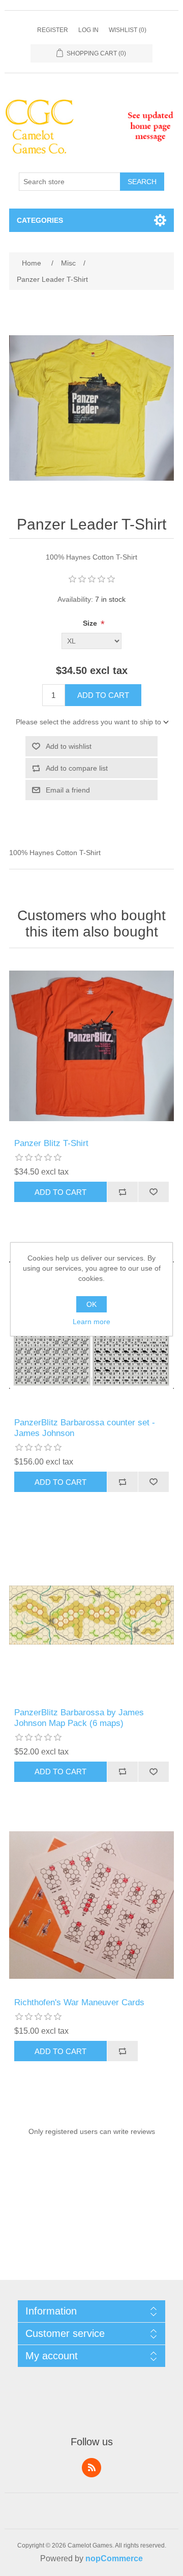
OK (91, 1304)
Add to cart (103, 695)
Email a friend (68, 790)
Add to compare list (77, 768)
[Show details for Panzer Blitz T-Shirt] (91, 1046)
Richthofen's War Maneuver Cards (79, 2002)
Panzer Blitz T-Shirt (51, 1143)
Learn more (91, 1322)
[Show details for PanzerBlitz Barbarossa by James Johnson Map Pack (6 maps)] (91, 1615)
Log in (88, 30)
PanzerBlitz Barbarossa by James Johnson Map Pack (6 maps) (79, 1718)
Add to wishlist (69, 746)
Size (91, 623)
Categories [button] (40, 220)
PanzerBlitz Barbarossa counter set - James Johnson (85, 1428)
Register (53, 30)
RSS (91, 2468)
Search (142, 182)
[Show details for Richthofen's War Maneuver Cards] (91, 1905)
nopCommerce (114, 2558)
